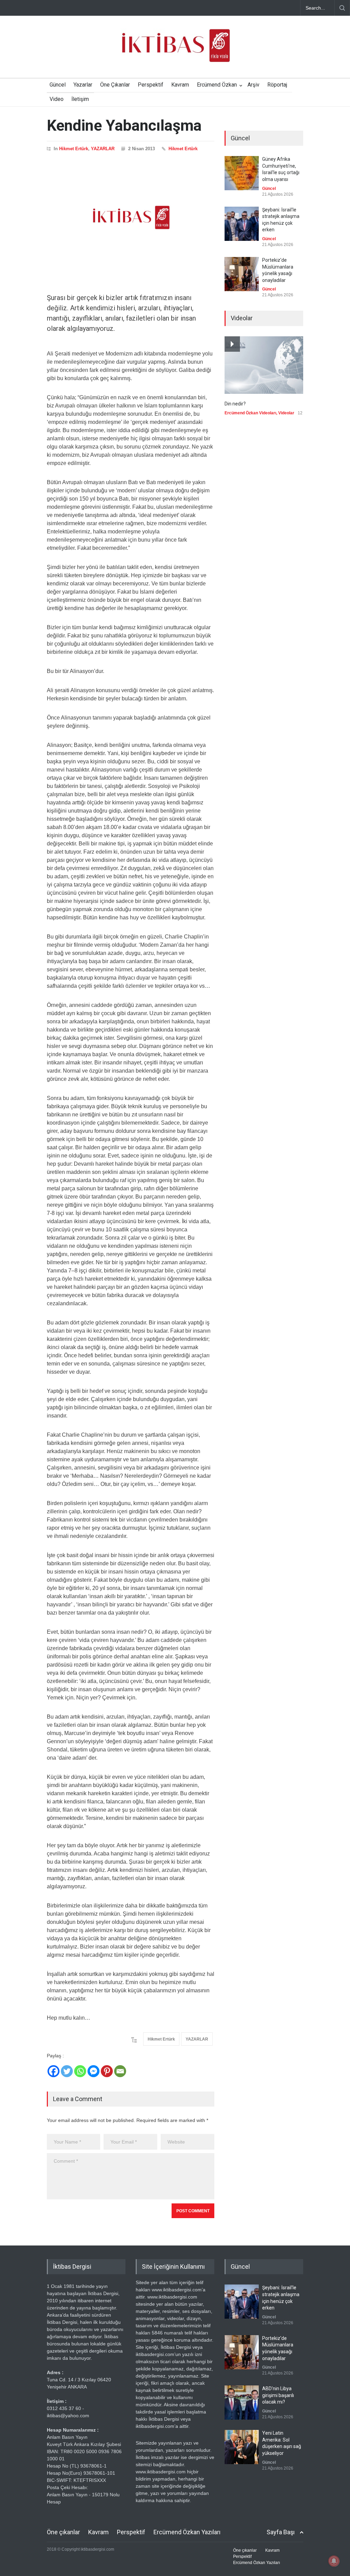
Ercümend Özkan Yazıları (187, 2532)
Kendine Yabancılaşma (124, 125)
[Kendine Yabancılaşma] (131, 218)
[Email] (120, 2071)
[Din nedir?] (264, 365)
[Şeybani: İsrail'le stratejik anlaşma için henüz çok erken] (242, 224)
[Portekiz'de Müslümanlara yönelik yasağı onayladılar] (242, 274)
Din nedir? (235, 404)
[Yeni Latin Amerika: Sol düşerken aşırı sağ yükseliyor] (242, 2447)
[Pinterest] (107, 2071)
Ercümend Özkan (217, 85)
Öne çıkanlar (63, 2532)
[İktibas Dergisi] (175, 51)
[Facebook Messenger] (93, 2071)
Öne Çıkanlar (115, 85)
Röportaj (277, 85)
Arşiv (253, 85)
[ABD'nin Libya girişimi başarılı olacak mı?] (242, 2403)
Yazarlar (83, 85)
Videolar (286, 413)
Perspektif (151, 85)
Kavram (180, 85)
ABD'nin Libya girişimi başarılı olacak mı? (278, 2395)
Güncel (58, 85)
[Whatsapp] (80, 2071)
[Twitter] (67, 2071)
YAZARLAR (103, 149)
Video (57, 99)
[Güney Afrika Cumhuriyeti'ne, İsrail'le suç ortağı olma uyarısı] (242, 173)
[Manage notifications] (334, 2561)
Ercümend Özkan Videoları (250, 413)
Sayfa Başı (281, 2532)
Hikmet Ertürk (74, 149)
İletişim (80, 99)
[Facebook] (53, 2071)
